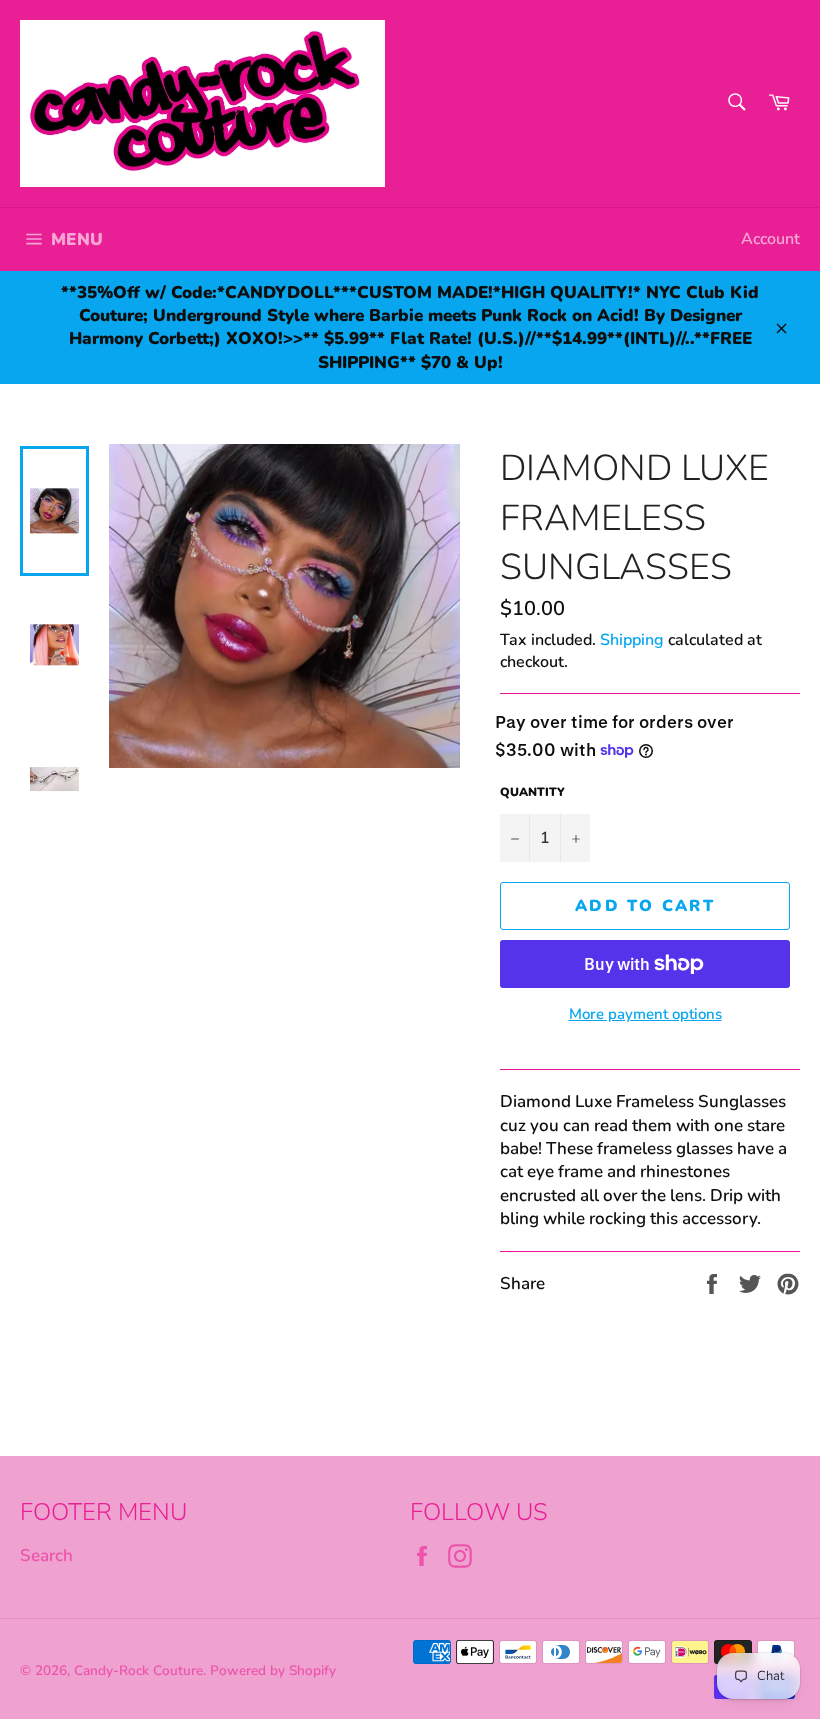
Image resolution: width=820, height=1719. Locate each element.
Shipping (632, 640)
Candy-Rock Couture (138, 1670)
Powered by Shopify (273, 1670)
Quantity (532, 792)
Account (770, 239)
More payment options (645, 1014)
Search (46, 1555)
